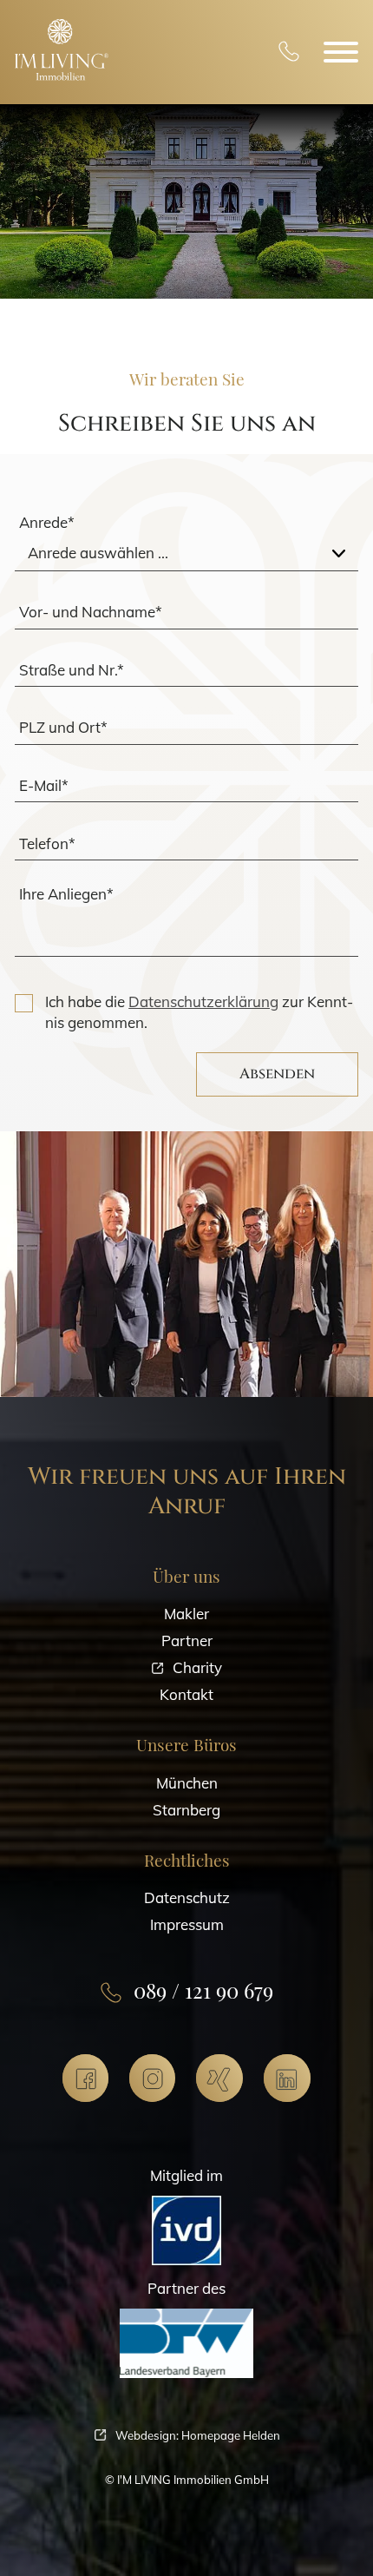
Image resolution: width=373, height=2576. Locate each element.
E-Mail (44, 785)
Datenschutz (187, 1897)
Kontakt (186, 1694)
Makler (186, 1614)
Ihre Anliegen (66, 894)
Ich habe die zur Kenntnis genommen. (199, 1012)
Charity (197, 1667)
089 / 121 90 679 (289, 53)
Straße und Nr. (72, 669)
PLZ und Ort (63, 727)
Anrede (47, 522)
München (187, 1783)
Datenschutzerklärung (203, 1001)
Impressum (187, 1924)
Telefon (47, 843)
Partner (187, 1640)
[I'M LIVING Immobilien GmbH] (62, 49)
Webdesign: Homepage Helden (198, 2435)
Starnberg (186, 1810)
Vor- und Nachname (91, 612)
